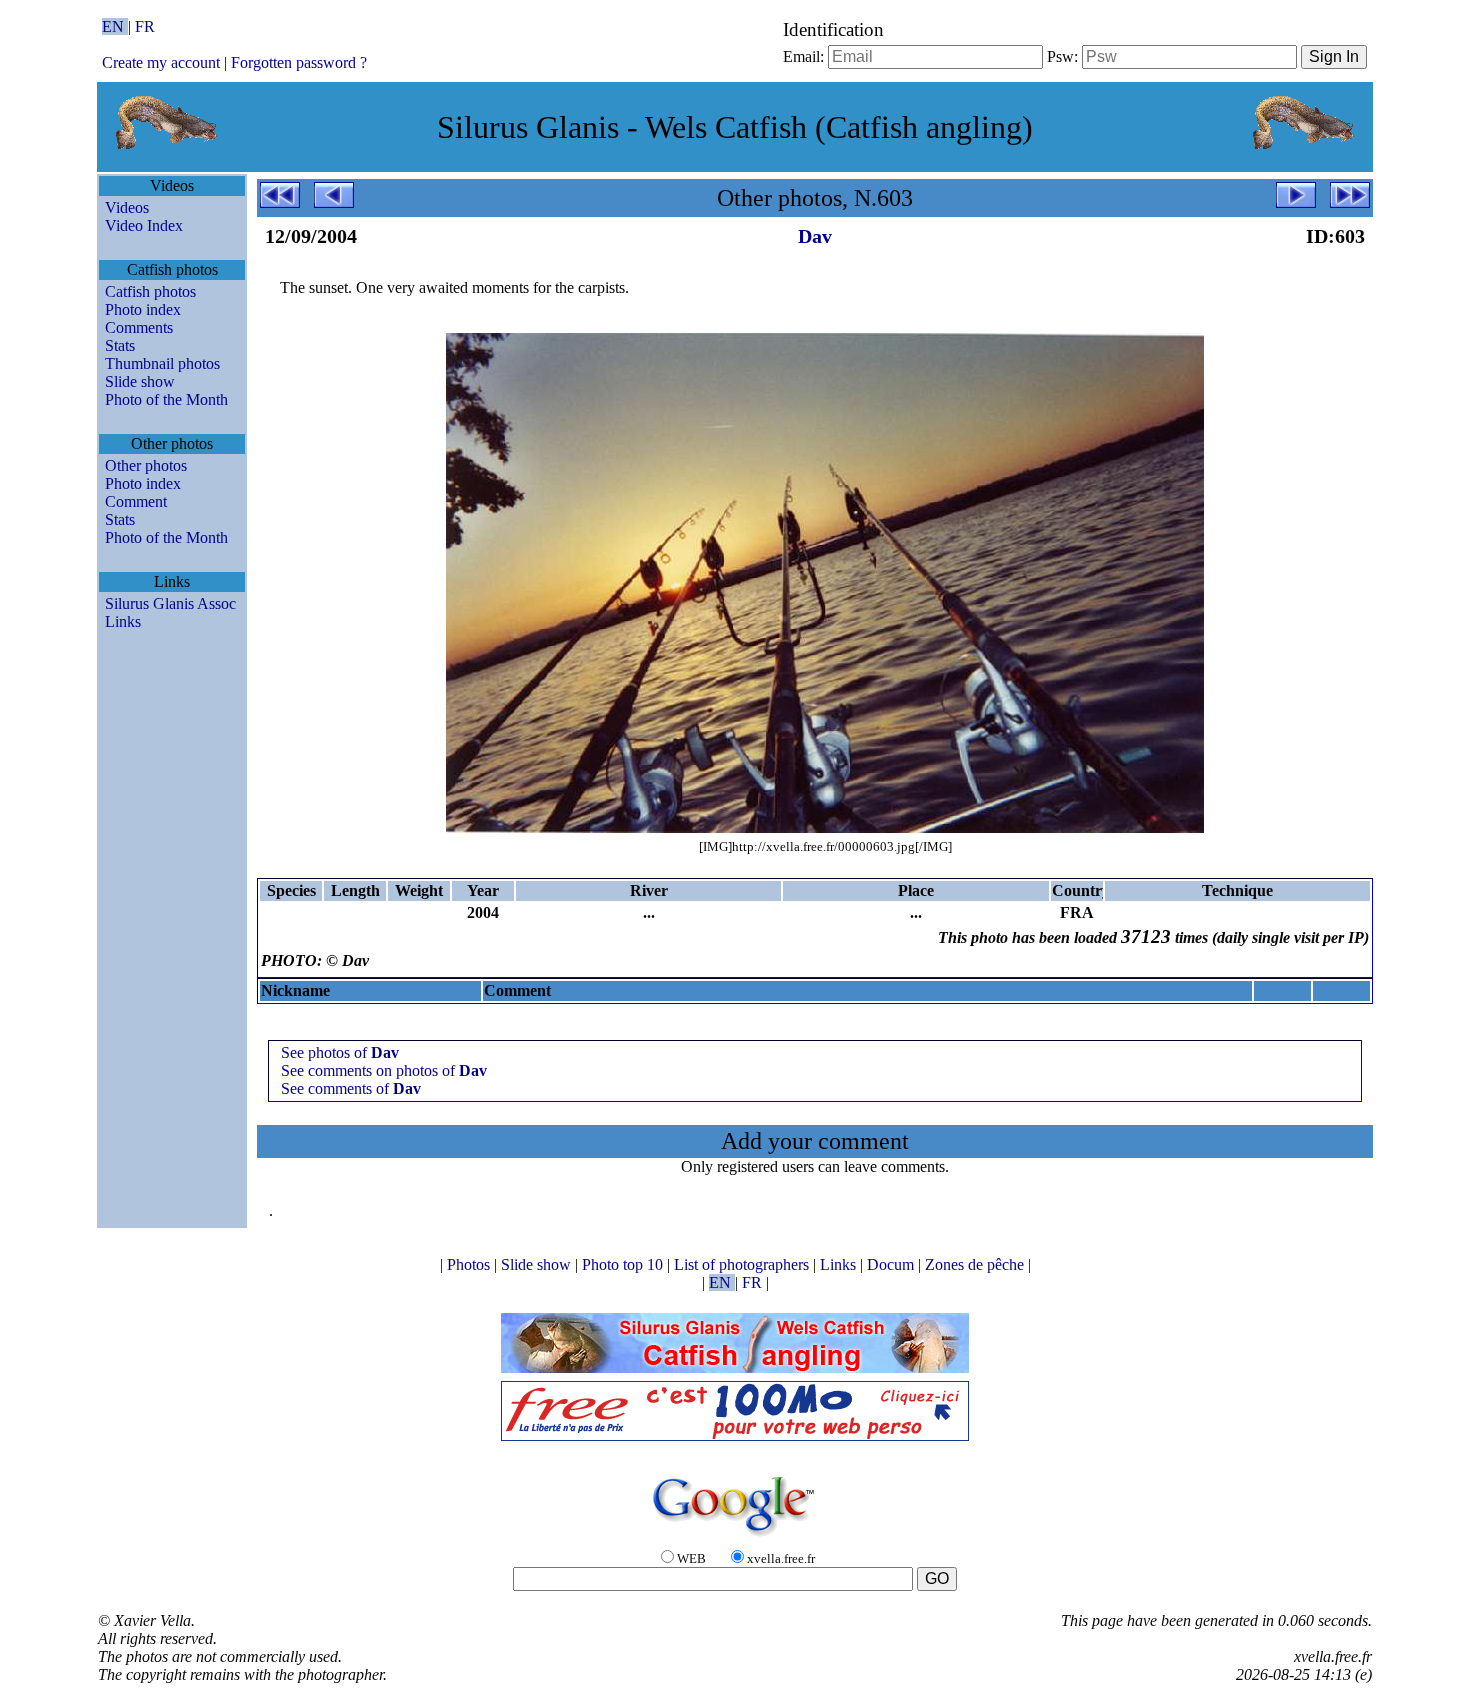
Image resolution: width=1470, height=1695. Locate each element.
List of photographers (743, 1264)
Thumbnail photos (162, 363)
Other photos (146, 465)
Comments (139, 327)
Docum (892, 1264)
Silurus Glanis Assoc (170, 603)
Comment (136, 501)
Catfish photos (150, 291)
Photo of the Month (166, 399)
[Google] (735, 1537)
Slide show (140, 381)
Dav (815, 236)
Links (123, 621)
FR (145, 26)
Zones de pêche (976, 1264)
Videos (127, 207)
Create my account (161, 62)
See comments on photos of (384, 1070)
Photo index (143, 309)
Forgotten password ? (299, 62)
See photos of (340, 1052)
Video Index (144, 225)
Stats (120, 345)
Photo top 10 (624, 1264)
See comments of (351, 1088)
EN (115, 26)
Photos (470, 1264)
